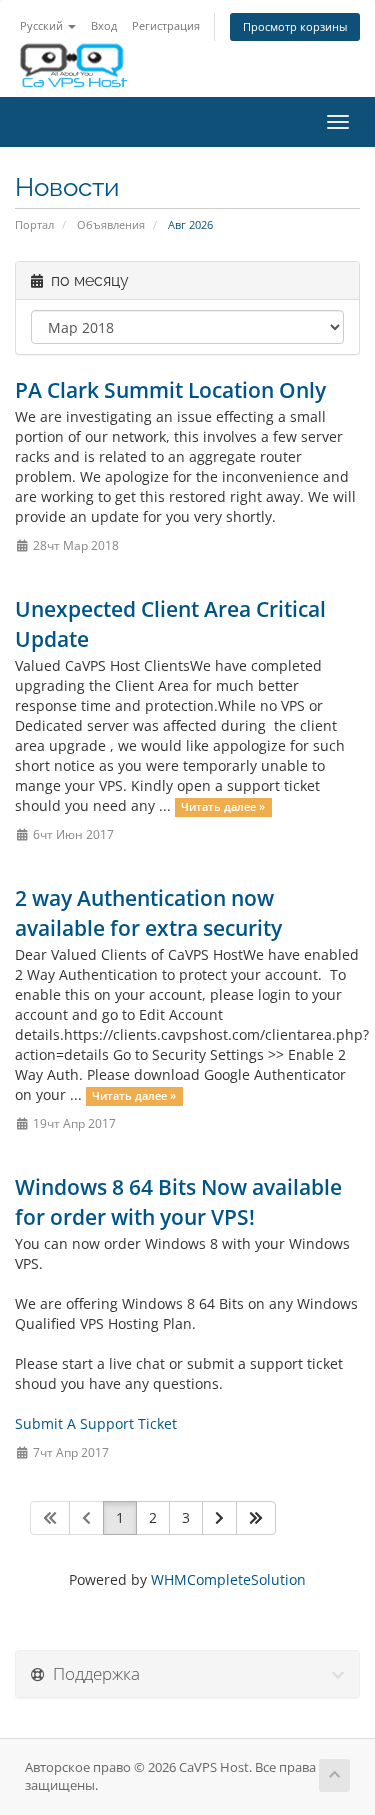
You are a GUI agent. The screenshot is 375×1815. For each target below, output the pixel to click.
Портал (34, 224)
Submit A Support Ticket (96, 1423)
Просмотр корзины (295, 26)
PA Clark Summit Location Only (170, 390)
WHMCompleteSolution (228, 1579)
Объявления (111, 224)
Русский (43, 25)
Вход (104, 25)
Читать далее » (223, 807)
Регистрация (166, 25)
